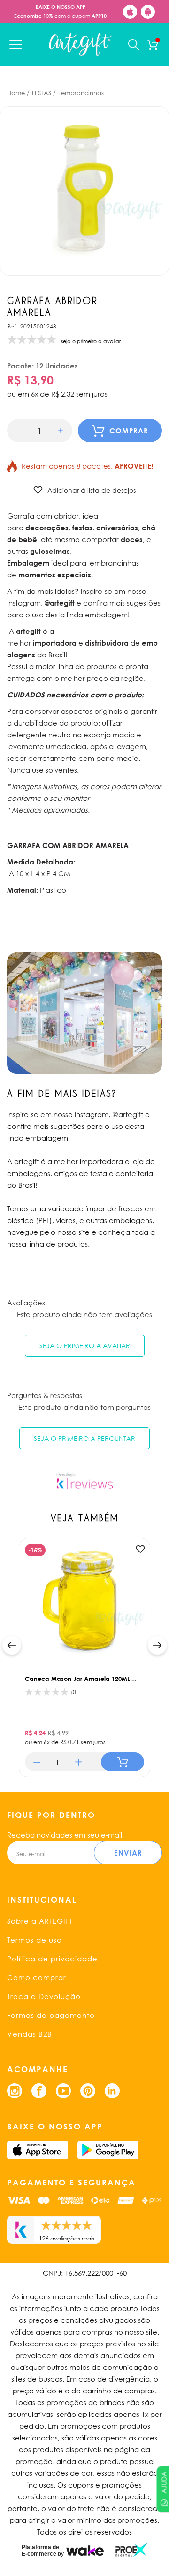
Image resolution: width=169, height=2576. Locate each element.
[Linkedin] (112, 2091)
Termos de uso (35, 1940)
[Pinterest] (88, 2091)
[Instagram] (15, 2091)
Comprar (129, 431)
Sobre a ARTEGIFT (40, 1921)
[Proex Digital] (131, 2550)
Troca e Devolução (44, 1996)
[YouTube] (63, 2091)
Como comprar (37, 1977)
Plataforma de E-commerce (40, 2551)
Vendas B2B (30, 2034)
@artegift (128, 1114)
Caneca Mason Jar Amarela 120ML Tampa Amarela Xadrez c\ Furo (77, 1679)
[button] (19, 431)
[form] (40, 431)
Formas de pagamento (51, 2015)
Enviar (128, 1853)
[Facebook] (39, 2091)
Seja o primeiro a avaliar (85, 1346)
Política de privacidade (52, 1959)
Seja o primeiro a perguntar (84, 1438)
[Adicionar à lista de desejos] (140, 1549)
